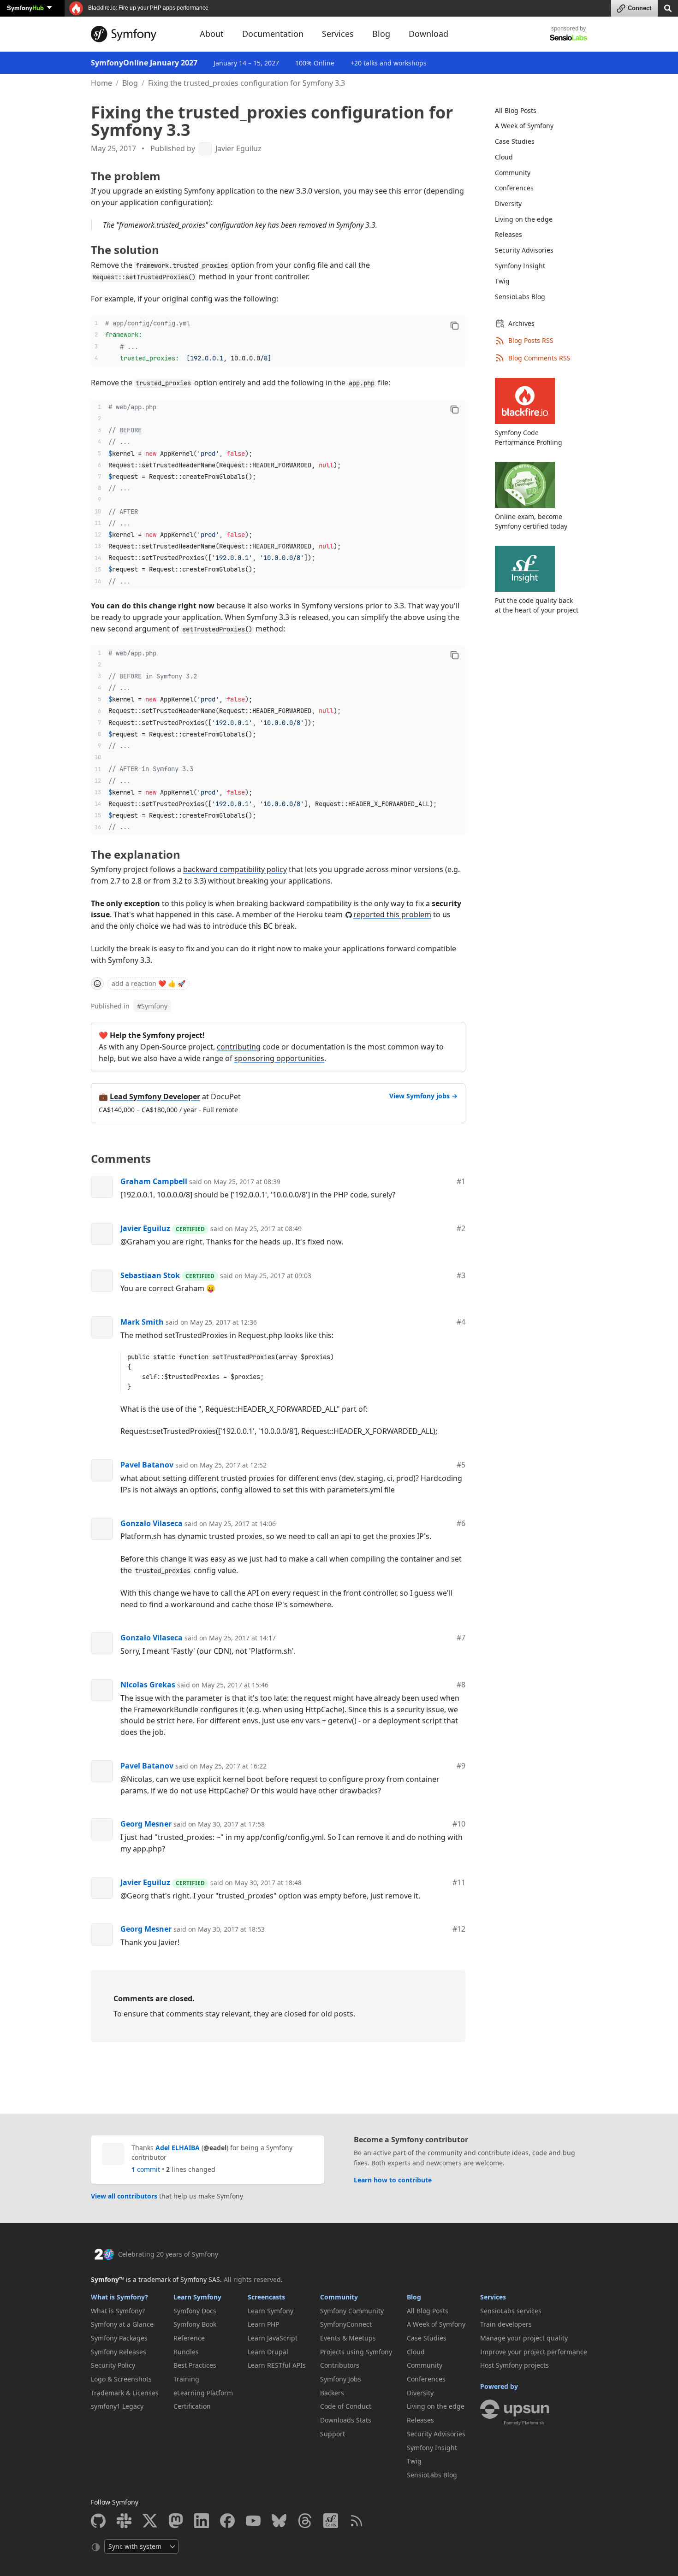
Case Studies (515, 141)
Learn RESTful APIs (277, 2365)
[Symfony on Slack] (124, 2521)
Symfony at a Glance (122, 2324)
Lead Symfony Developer (155, 1096)
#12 (459, 1929)
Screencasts (266, 2297)
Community (513, 173)
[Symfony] (137, 34)
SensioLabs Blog (520, 297)
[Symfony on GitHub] (98, 2521)
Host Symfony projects (514, 2365)
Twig (502, 281)
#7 (461, 1638)
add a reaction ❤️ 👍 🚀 (149, 983)
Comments (121, 1158)
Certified (190, 1229)
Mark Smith (142, 1322)
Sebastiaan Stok (150, 1275)
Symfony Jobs (341, 2379)
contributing (239, 1047)
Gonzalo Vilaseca (152, 1523)
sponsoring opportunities (279, 1058)
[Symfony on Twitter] (150, 2521)
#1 (461, 1181)
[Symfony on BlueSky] (279, 2521)
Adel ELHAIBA (178, 2148)
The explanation (136, 854)
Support (333, 2434)
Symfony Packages (119, 2338)
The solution (125, 250)
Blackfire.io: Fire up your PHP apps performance (148, 8)
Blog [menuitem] (381, 34)
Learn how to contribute (393, 2180)
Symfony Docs (195, 2311)
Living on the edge (524, 219)
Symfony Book (195, 2324)
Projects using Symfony (356, 2352)
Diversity (508, 203)
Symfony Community (352, 2311)
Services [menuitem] (338, 34)
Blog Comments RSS (539, 358)
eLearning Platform (203, 2393)
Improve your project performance (534, 2352)
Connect (639, 8)
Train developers (506, 2324)
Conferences (514, 188)
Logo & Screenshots (121, 2379)
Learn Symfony (197, 2297)
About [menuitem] (212, 34)
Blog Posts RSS (531, 340)
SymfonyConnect (346, 2324)
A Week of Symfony (524, 126)
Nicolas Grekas (148, 1685)
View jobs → (423, 1096)
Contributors (340, 2365)
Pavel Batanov (147, 1465)
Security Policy (113, 2365)
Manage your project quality (524, 2338)
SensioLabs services (511, 2311)
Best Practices (195, 2365)
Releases (508, 234)
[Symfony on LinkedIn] (202, 2521)
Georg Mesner (146, 1824)
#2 (461, 1228)
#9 (461, 1766)
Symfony (25, 8)
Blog (130, 83)
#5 (461, 1465)
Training (186, 2379)
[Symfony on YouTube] (253, 2521)
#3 (461, 1275)
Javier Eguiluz (238, 149)
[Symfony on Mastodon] (176, 2521)
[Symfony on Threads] (305, 2521)
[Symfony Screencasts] (331, 2521)
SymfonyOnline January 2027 (144, 63)
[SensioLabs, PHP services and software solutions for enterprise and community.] (568, 37)
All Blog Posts (516, 110)
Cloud (504, 157)
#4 (461, 1322)
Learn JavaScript (273, 2338)
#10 (459, 1824)
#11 (459, 1882)
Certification (192, 2406)
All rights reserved (252, 2279)
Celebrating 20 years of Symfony (168, 2254)
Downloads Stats (346, 2420)
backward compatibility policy (235, 869)
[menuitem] (535, 111)
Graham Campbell (154, 1181)
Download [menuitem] (428, 34)
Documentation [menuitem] (273, 34)
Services (493, 2297)
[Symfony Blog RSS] (357, 2521)
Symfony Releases (119, 2352)
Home (101, 83)
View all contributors (124, 2196)
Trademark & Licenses (125, 2393)
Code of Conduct (346, 2406)
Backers (332, 2393)
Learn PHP (263, 2324)
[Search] (668, 8)
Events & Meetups (348, 2338)
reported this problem (392, 914)
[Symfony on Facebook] (227, 2521)
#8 (461, 1685)
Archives (521, 323)
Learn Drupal (268, 2352)
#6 (461, 1523)
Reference (189, 2338)
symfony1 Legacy (117, 2406)
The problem (126, 176)
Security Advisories (524, 250)
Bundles (186, 2352)
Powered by (499, 2386)
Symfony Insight (520, 266)
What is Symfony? (119, 2297)
